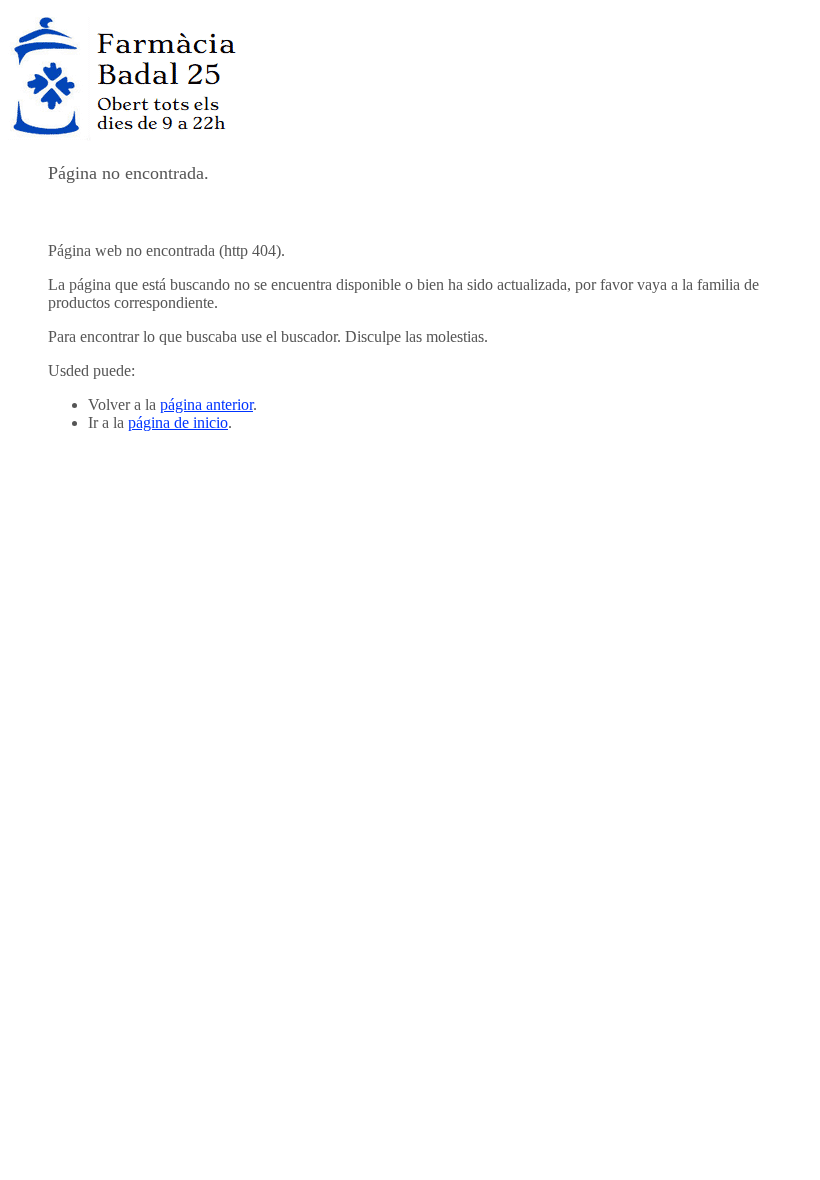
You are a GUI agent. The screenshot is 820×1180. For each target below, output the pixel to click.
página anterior (206, 404)
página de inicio (178, 422)
